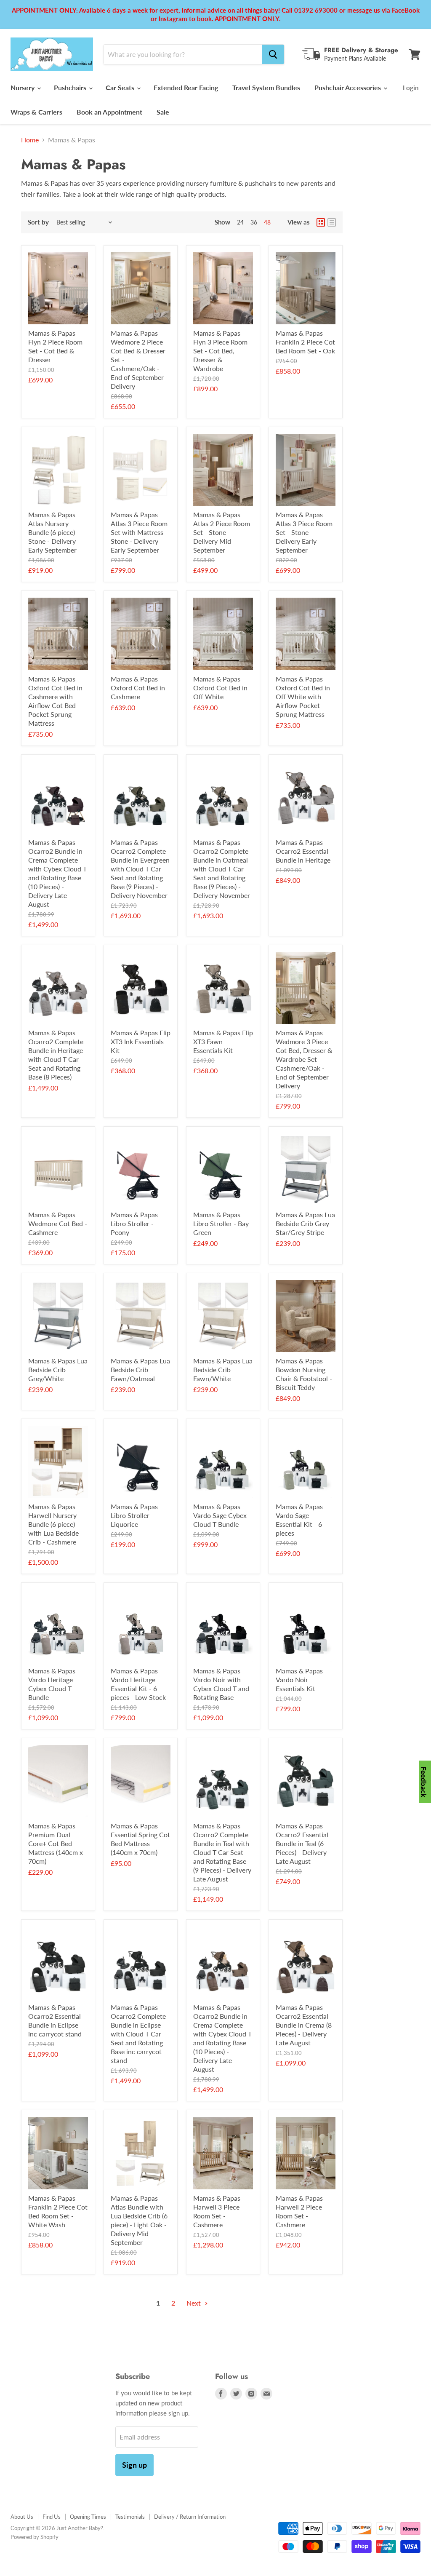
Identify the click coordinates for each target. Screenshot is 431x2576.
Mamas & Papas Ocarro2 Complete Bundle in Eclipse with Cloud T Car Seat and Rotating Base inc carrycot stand (138, 2034)
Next (194, 2303)
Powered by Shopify (35, 2537)
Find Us (52, 2517)
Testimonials (130, 2517)
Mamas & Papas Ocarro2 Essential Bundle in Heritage (303, 851)
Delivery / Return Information (190, 2517)
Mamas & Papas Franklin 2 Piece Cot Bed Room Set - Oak (305, 342)
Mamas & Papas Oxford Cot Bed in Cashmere (138, 688)
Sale (163, 112)
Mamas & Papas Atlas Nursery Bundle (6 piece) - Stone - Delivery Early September (54, 532)
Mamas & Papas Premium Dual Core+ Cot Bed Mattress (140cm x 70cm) (56, 1843)
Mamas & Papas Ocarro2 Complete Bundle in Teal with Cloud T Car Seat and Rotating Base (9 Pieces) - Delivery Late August (222, 1852)
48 (267, 222)
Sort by (38, 222)
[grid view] (321, 222)
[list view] (332, 222)
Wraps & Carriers (36, 112)
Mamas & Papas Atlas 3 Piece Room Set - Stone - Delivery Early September (304, 532)
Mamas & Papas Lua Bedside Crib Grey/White (58, 1370)
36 (254, 222)
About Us (22, 2517)
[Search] (273, 54)
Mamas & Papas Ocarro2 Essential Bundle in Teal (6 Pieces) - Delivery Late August (302, 1843)
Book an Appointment (109, 112)
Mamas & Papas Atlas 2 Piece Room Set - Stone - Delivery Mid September (222, 532)
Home (30, 140)
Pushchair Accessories (349, 87)
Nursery (23, 87)
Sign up (134, 2465)
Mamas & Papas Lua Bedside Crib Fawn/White (223, 1370)
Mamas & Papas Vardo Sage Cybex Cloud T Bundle (220, 1515)
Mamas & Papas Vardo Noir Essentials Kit (299, 1679)
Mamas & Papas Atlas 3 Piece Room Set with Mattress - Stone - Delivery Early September (139, 532)
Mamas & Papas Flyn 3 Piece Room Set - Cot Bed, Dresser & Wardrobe (220, 351)
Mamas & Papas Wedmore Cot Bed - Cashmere (58, 1223)
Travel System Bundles (266, 87)
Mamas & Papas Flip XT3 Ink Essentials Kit (141, 1041)
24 (240, 222)
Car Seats (121, 87)
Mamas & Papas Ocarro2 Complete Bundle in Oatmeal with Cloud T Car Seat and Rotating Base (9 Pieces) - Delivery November (222, 869)
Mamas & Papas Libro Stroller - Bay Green (221, 1223)
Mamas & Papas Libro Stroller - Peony (134, 1223)
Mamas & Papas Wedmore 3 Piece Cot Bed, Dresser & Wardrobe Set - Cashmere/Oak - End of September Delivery (304, 1059)
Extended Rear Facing (186, 87)
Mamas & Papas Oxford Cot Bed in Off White (220, 688)
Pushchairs (71, 87)
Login (411, 88)
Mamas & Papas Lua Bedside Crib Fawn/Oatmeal (140, 1370)
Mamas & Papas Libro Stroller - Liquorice (134, 1515)
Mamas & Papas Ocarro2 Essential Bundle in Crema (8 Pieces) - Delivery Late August (304, 2025)
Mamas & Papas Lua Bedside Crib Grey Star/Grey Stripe (305, 1223)
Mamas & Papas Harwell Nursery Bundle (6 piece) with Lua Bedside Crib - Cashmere (53, 1524)
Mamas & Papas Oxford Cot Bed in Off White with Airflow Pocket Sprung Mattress (303, 696)
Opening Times (88, 2517)
